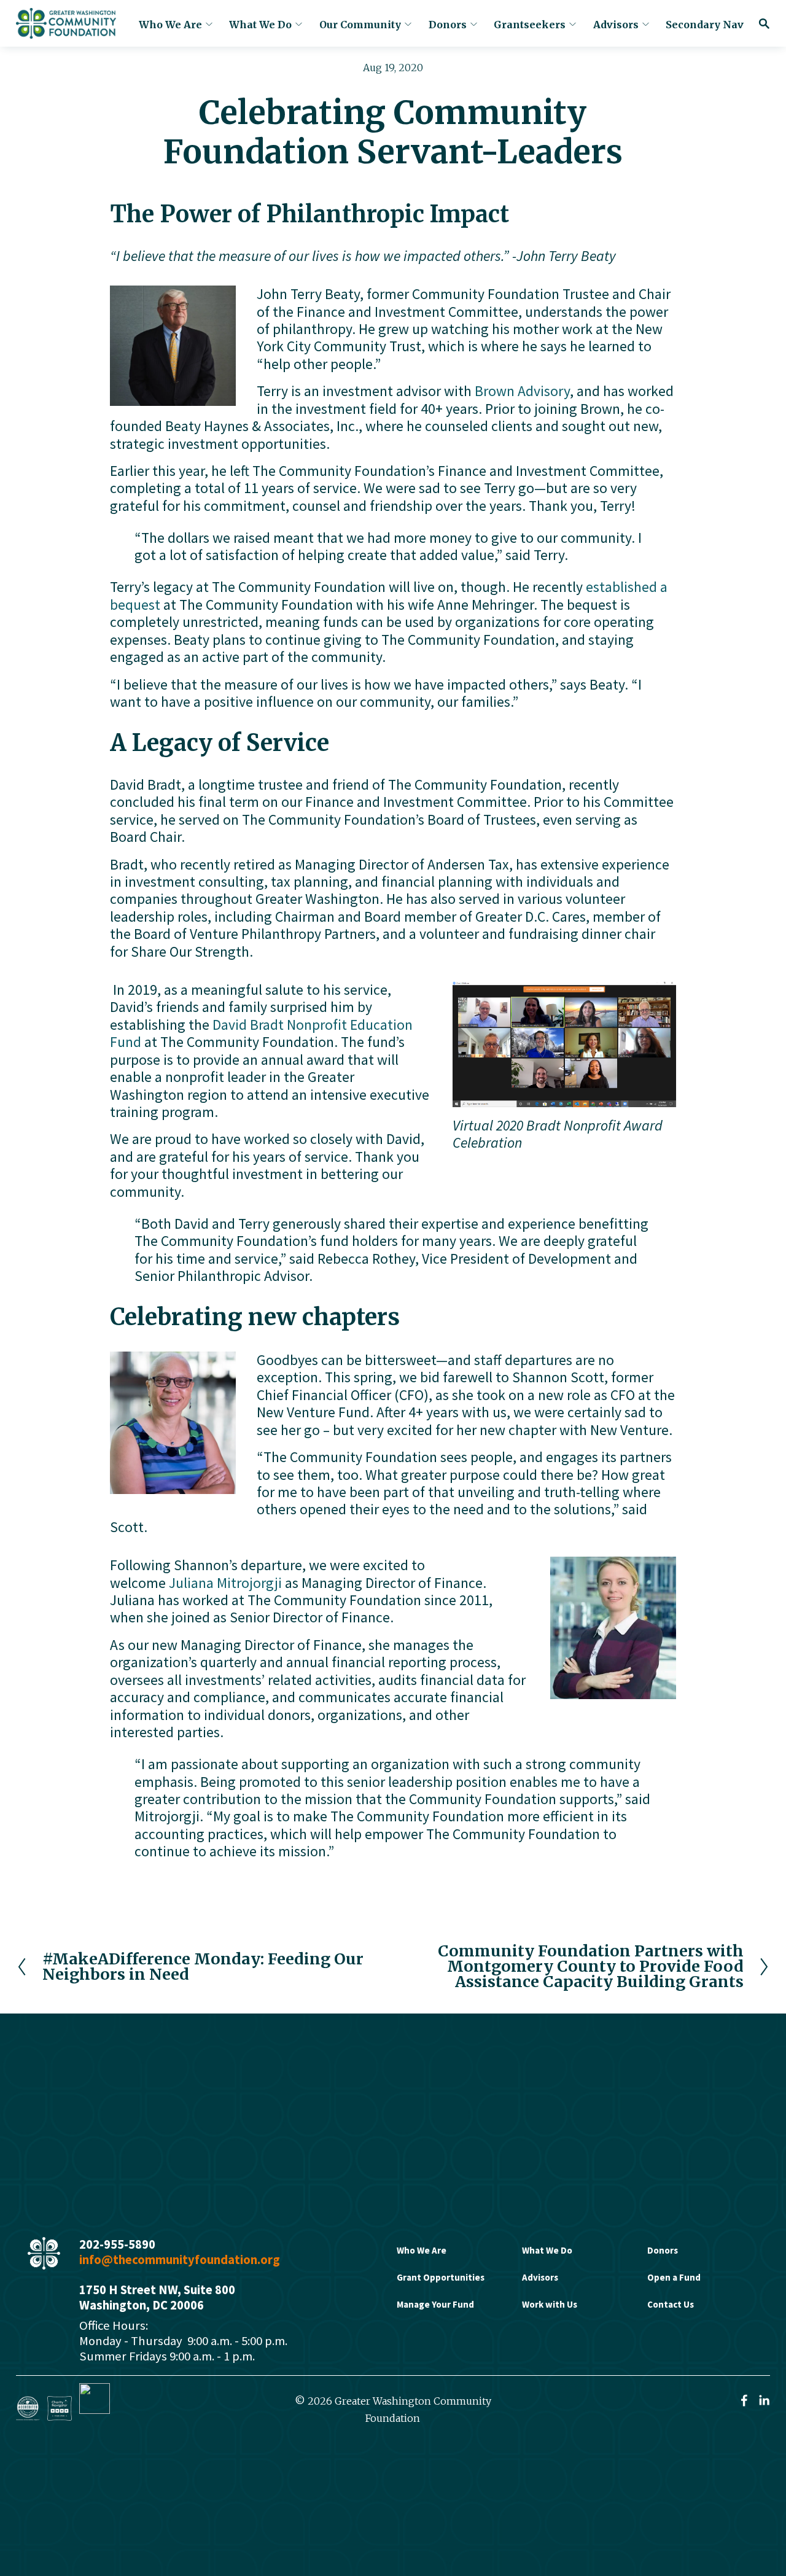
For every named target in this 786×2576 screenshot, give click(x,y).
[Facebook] (744, 2400)
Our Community (360, 25)
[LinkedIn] (764, 2400)
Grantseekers (530, 25)
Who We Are (170, 25)
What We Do (260, 25)
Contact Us (671, 2304)
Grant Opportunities (441, 2277)
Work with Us (550, 2304)
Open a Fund (674, 2277)
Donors (448, 25)
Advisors (616, 25)
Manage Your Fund (435, 2304)
